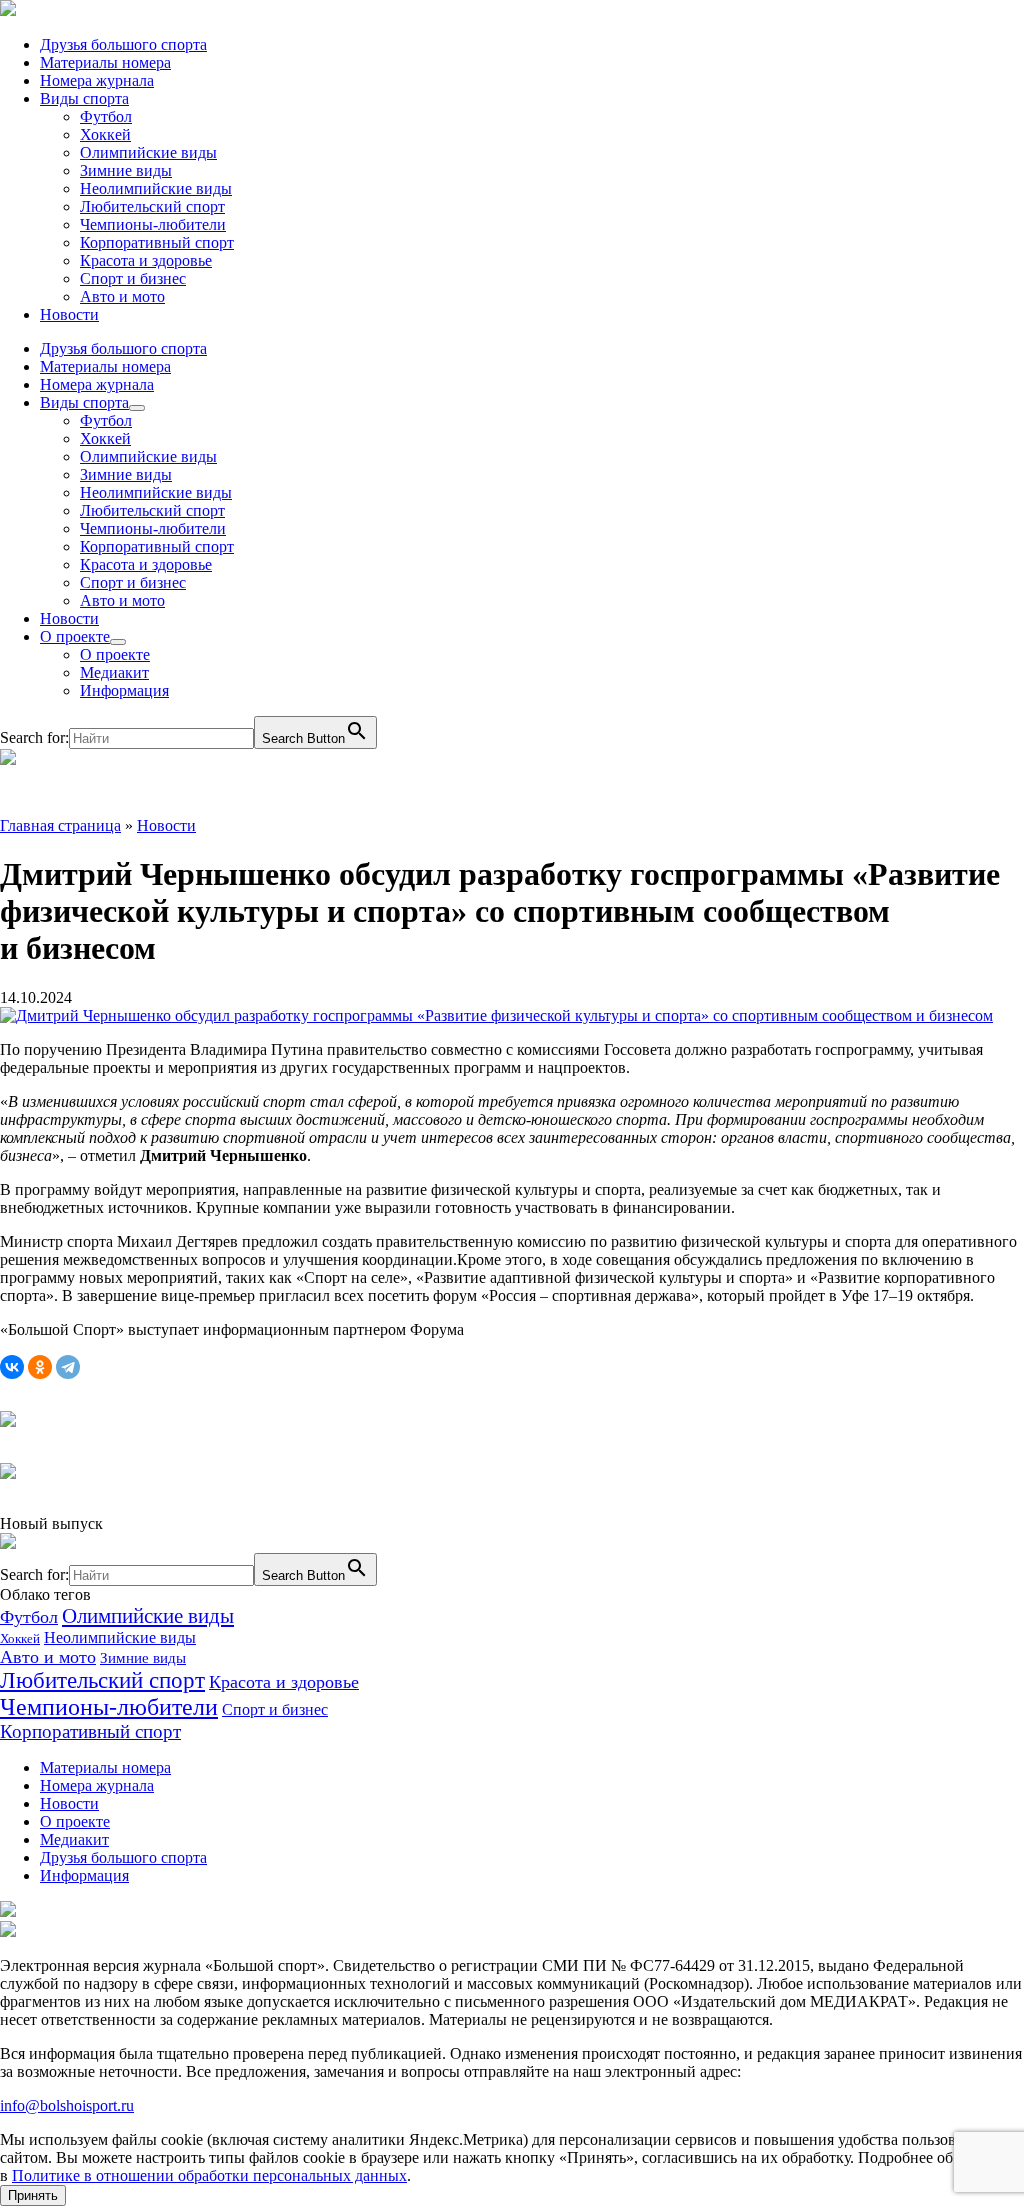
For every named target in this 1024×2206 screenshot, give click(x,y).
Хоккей (105, 134)
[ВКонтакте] (12, 1367)
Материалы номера (105, 62)
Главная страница (60, 825)
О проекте (75, 636)
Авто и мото (122, 296)
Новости (69, 314)
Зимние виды (126, 170)
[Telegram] (68, 1367)
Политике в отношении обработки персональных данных (209, 2175)
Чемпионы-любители (153, 224)
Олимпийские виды (148, 152)
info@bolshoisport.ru (67, 2105)
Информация (124, 690)
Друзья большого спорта (123, 44)
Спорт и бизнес (133, 278)
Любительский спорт (152, 206)
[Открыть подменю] (137, 408)
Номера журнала (97, 80)
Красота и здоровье (146, 260)
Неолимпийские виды (156, 188)
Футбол (106, 116)
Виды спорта (84, 98)
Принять (33, 2195)
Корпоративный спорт (157, 242)
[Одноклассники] (40, 1367)
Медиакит (114, 672)
